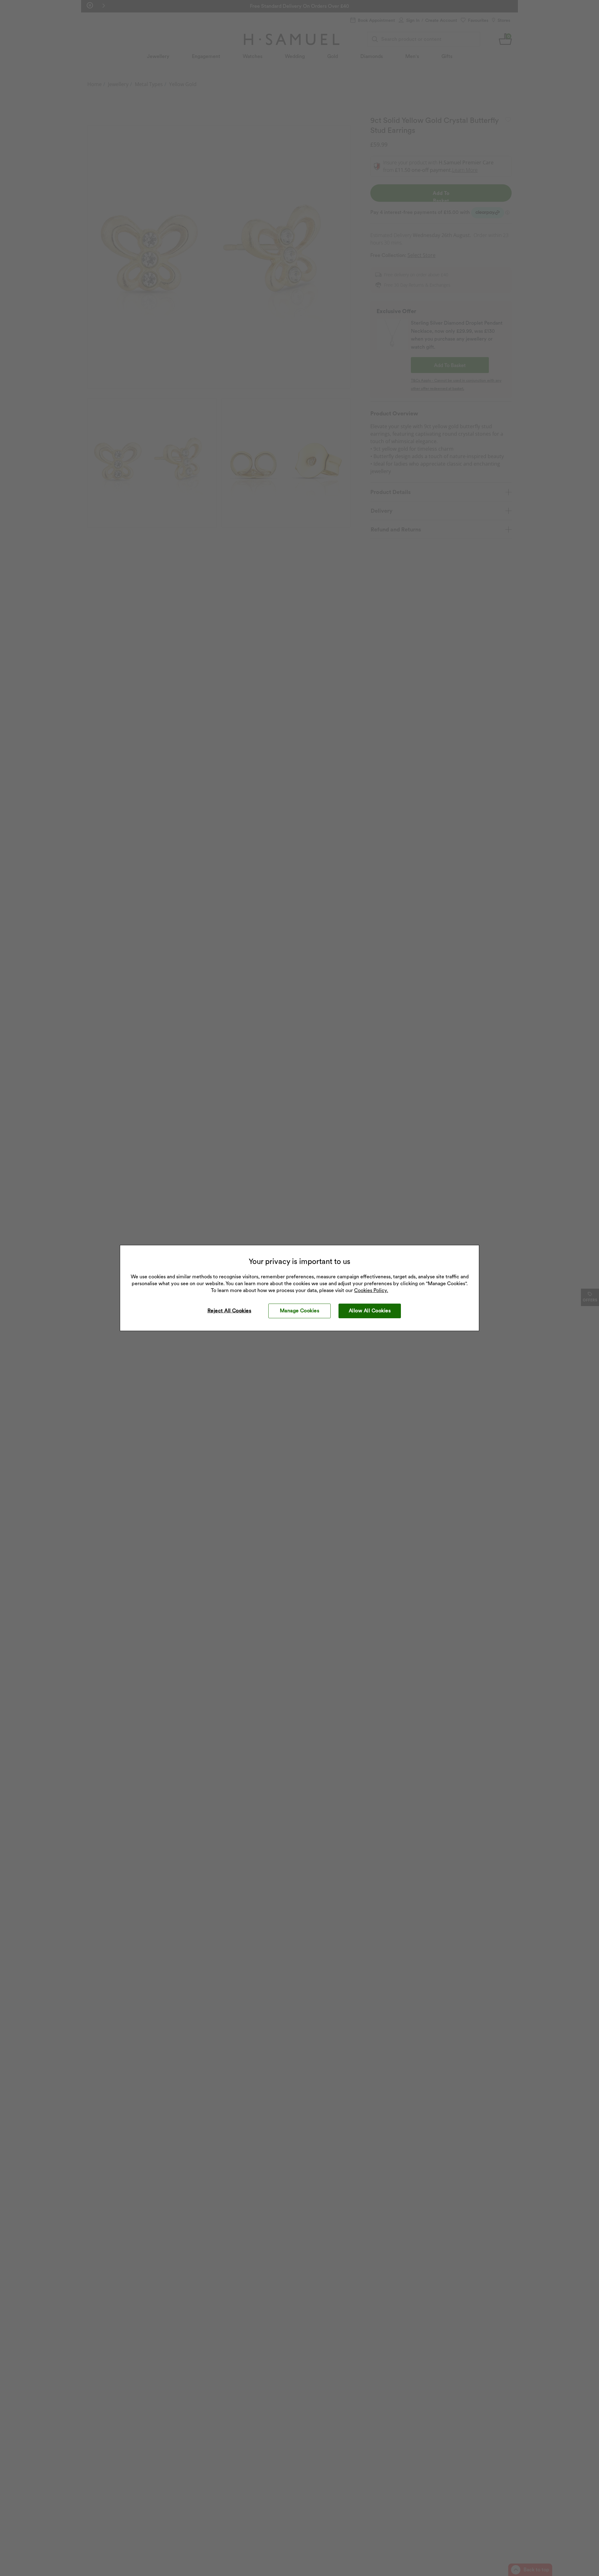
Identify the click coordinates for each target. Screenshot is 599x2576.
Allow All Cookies (370, 1311)
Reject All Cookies (229, 1311)
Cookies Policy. (371, 1290)
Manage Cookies (300, 1311)
